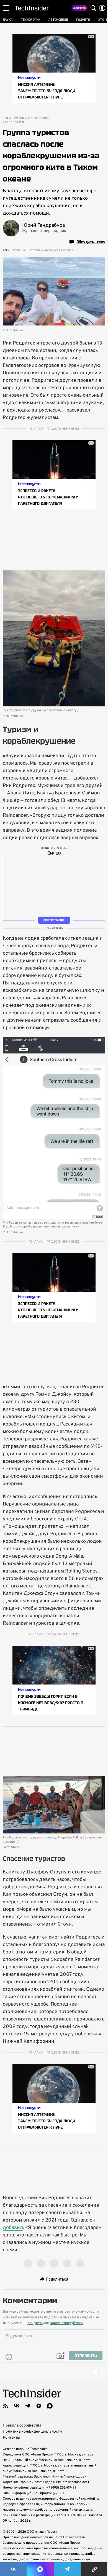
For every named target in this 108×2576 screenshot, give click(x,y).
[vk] (17, 2406)
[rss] (6, 2406)
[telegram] (28, 2406)
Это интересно (13, 118)
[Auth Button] (102, 8)
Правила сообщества (22, 2426)
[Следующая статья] (54, 2372)
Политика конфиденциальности (32, 2432)
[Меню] (6, 8)
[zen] (39, 2406)
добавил (13, 2228)
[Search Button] (93, 8)
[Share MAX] (40, 2569)
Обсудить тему (91, 242)
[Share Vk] (13, 2569)
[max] (50, 2406)
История (34, 250)
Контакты (11, 2438)
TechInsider (32, 8)
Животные (51, 250)
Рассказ (67, 250)
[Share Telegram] (68, 2569)
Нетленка (19, 250)
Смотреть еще (54, 920)
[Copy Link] (95, 2569)
